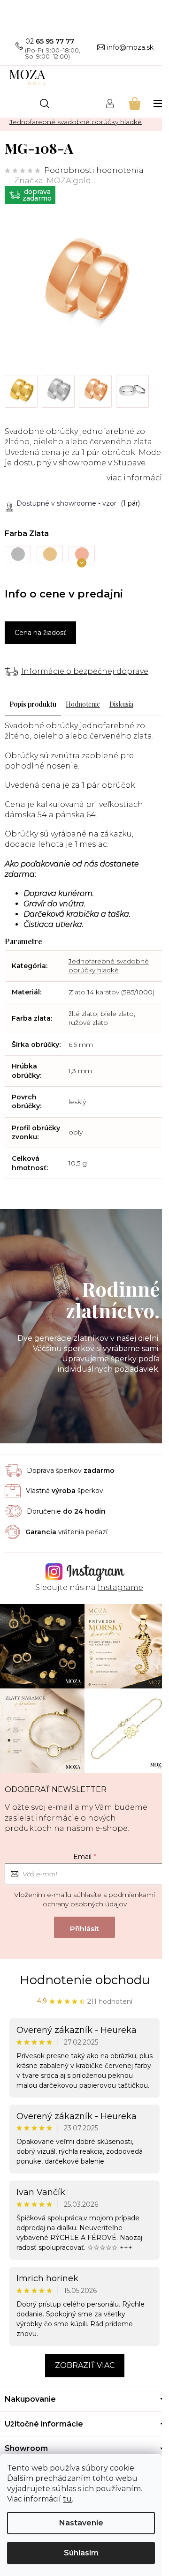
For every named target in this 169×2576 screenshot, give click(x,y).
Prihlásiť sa (84, 1927)
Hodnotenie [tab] (83, 704)
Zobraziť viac (85, 2365)
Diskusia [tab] (121, 704)
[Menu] (159, 103)
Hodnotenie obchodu (85, 1980)
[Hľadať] (45, 104)
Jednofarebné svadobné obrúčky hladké (109, 966)
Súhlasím (81, 2553)
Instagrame (120, 1587)
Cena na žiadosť (40, 633)
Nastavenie (81, 2523)
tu (67, 2499)
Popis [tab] (18, 704)
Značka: (53, 181)
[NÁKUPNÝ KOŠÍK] (134, 103)
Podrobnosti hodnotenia (94, 170)
